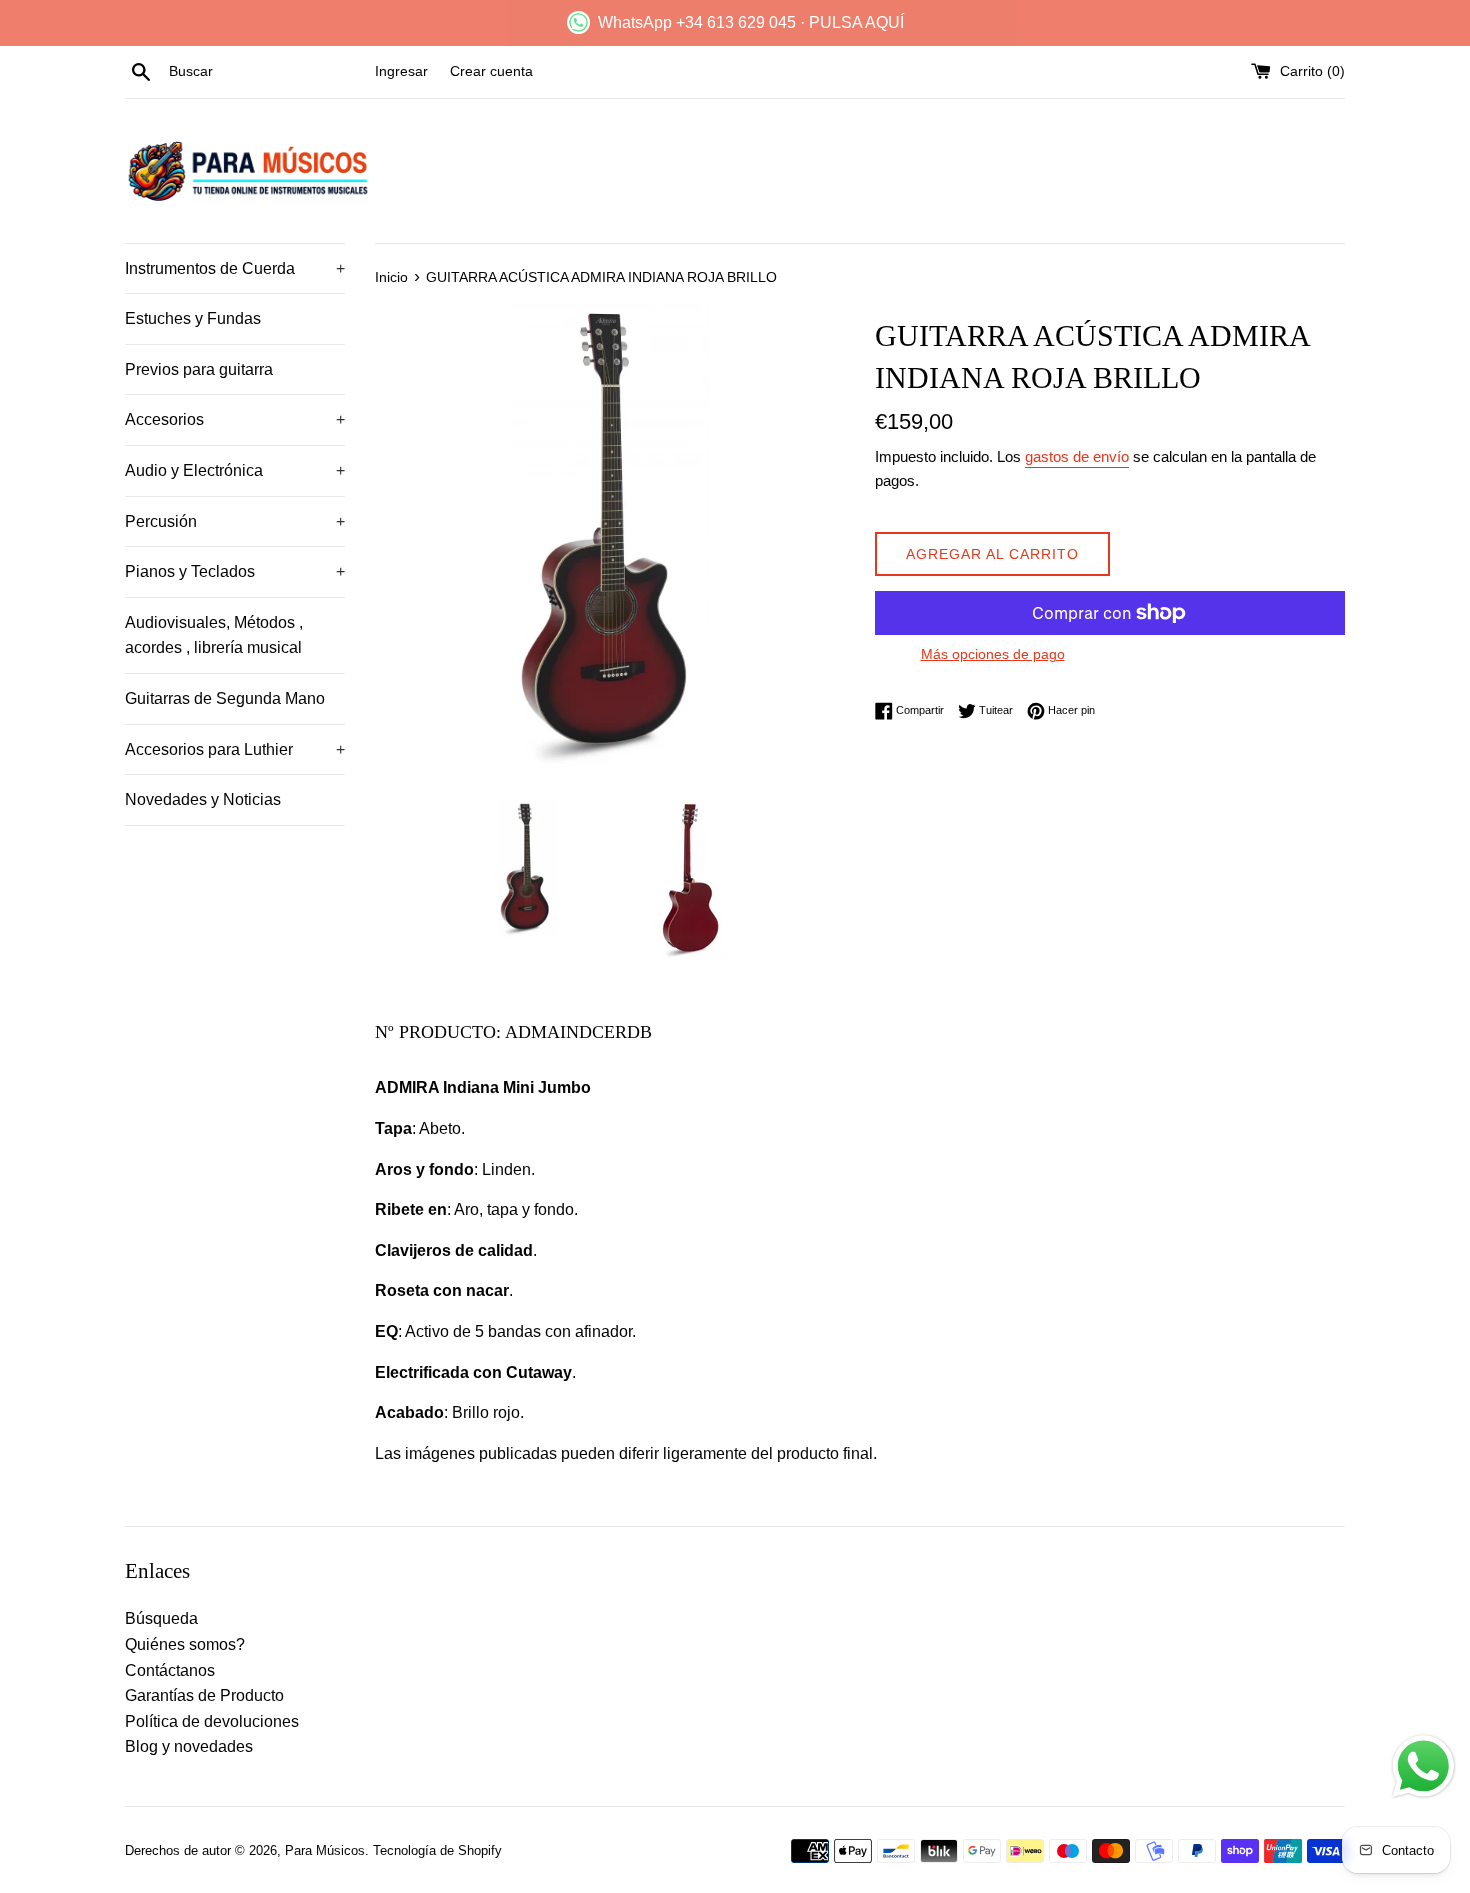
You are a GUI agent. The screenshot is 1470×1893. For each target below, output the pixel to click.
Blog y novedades (189, 1746)
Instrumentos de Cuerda (235, 268)
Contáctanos (170, 1670)
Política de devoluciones (212, 1721)
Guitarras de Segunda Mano (225, 698)
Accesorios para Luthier (235, 749)
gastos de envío (1077, 456)
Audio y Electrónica (235, 470)
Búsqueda (161, 1618)
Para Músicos (325, 1850)
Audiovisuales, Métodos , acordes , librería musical (214, 635)
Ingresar (401, 71)
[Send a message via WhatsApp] (1423, 1766)
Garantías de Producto (204, 1695)
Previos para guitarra (199, 369)
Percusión (235, 521)
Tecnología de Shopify (437, 1850)
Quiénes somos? (185, 1644)
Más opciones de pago (993, 654)
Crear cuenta (491, 71)
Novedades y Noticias (203, 799)
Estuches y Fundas (193, 318)
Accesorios (235, 419)
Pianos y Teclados (235, 571)
